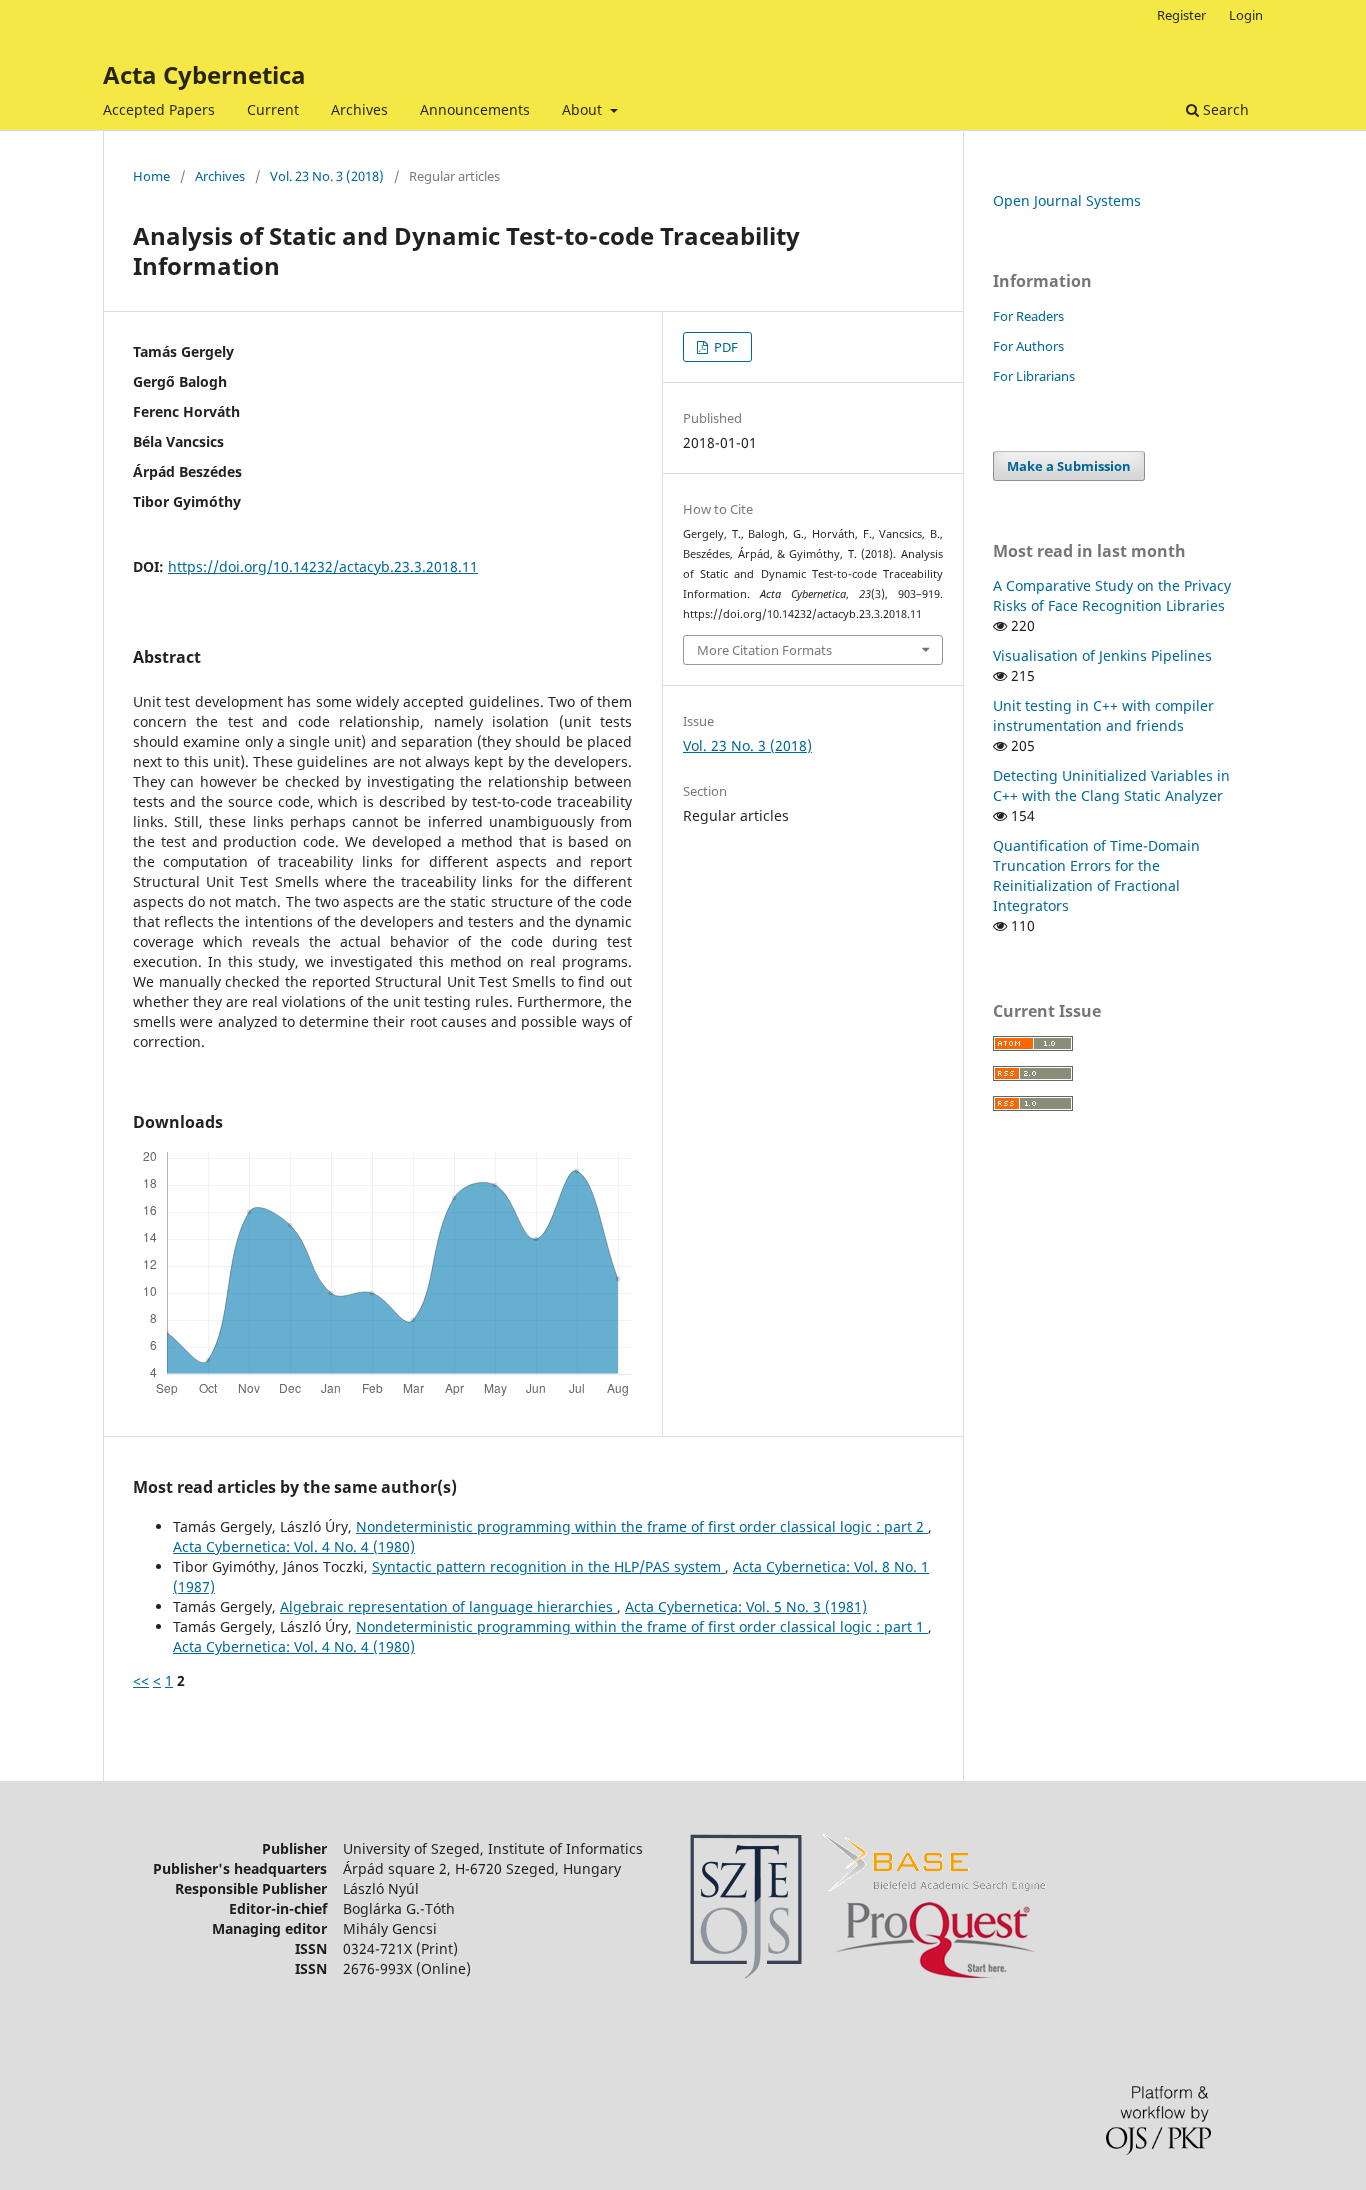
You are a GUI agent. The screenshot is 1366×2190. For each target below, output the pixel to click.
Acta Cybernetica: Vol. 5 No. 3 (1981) (746, 1606)
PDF (724, 347)
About (584, 109)
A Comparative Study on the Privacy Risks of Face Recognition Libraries (1112, 595)
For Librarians (1034, 376)
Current (273, 109)
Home (151, 176)
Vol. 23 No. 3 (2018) (327, 176)
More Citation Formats (764, 650)
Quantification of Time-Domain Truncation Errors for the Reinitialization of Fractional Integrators (1096, 875)
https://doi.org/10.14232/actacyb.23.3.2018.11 (323, 566)
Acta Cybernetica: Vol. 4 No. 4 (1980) (294, 1546)
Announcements (475, 109)
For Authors (1028, 346)
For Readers (1028, 316)
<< (141, 1680)
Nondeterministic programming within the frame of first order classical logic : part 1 (642, 1626)
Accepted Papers (159, 109)
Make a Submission (1069, 466)
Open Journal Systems (1067, 200)
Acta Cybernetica (204, 74)
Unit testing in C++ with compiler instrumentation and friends (1103, 715)
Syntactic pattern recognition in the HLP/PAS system (548, 1566)
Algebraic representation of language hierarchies (448, 1606)
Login (1246, 15)
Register (1181, 15)
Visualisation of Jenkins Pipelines (1102, 655)
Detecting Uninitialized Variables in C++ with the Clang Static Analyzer (1111, 785)
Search (1224, 109)
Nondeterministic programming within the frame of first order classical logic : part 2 (642, 1526)
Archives (359, 109)
